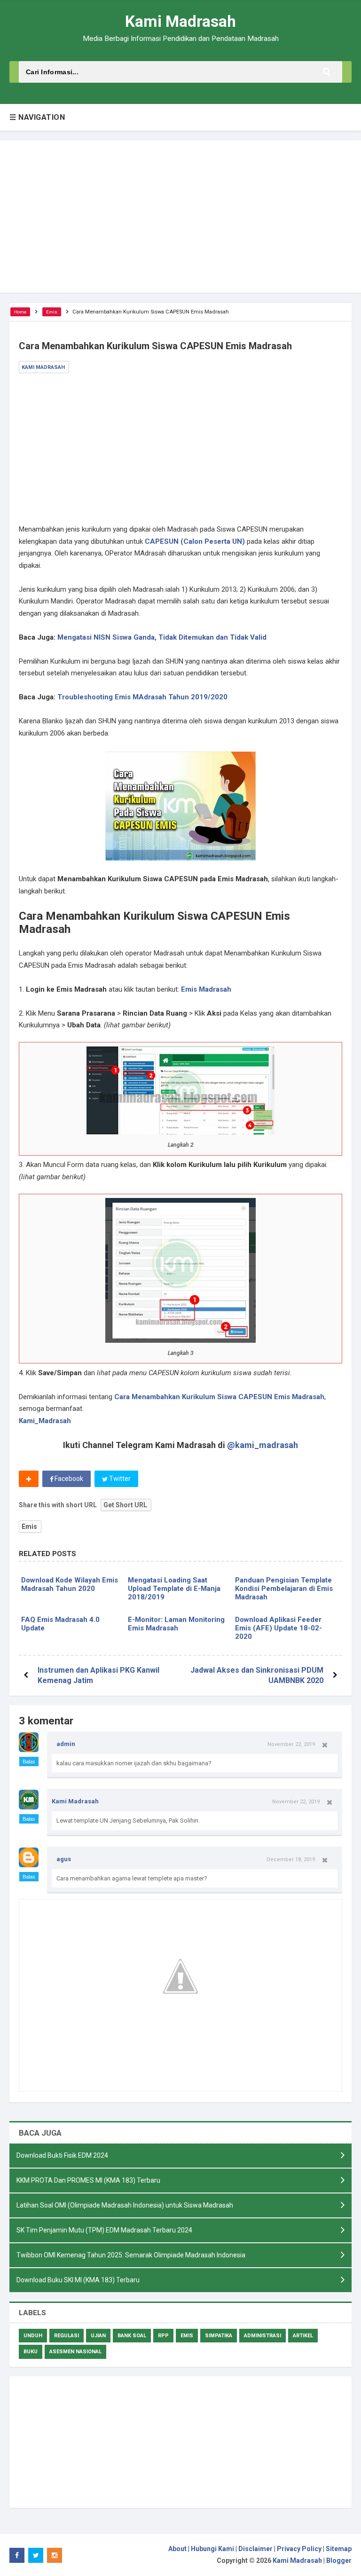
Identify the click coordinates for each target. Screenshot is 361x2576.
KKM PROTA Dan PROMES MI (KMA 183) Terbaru (88, 2180)
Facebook (68, 1479)
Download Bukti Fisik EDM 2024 (62, 2155)
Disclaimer (255, 2549)
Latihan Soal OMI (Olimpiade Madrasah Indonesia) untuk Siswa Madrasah (125, 2205)
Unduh (33, 2336)
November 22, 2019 (291, 1744)
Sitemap (339, 2549)
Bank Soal (132, 2336)
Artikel (303, 2336)
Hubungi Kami (212, 2549)
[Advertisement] (180, 217)
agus (64, 1859)
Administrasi (263, 2336)
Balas (29, 1762)
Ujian (98, 2336)
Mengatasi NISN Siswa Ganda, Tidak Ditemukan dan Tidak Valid (162, 637)
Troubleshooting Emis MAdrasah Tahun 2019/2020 (142, 697)
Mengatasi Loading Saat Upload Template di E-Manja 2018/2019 (174, 1589)
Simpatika (219, 2336)
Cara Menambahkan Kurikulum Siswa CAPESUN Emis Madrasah (219, 1397)
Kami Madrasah (75, 1801)
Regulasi (67, 2336)
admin (66, 1744)
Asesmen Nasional (75, 2352)
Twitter (119, 1479)
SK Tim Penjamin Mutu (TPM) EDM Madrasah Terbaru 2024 (104, 2230)
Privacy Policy (299, 2549)
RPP (163, 2336)
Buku (31, 2352)
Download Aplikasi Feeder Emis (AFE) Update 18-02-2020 (279, 1628)
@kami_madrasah (263, 1445)
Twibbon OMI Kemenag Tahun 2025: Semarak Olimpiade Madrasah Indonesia (131, 2255)
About (177, 2549)
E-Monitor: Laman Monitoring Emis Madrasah (176, 1624)
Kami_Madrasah (45, 1421)
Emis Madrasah (206, 989)
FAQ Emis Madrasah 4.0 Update (60, 1624)
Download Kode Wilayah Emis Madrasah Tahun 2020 (70, 1584)
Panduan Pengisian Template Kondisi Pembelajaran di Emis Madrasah (284, 1589)
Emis (29, 1527)
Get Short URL (125, 1505)
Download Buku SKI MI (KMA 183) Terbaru (78, 2280)
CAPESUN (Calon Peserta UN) (195, 541)
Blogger (339, 2560)
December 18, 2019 (291, 1859)
